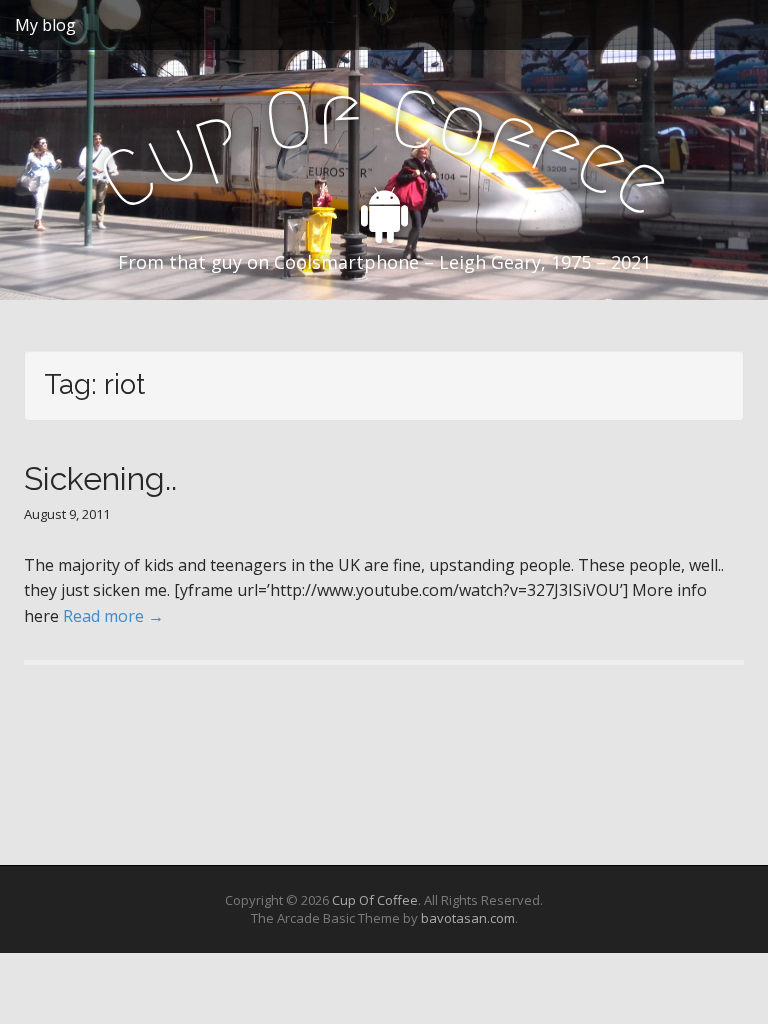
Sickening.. (100, 478)
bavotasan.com (468, 918)
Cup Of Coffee (375, 900)
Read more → (113, 616)
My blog (45, 25)
